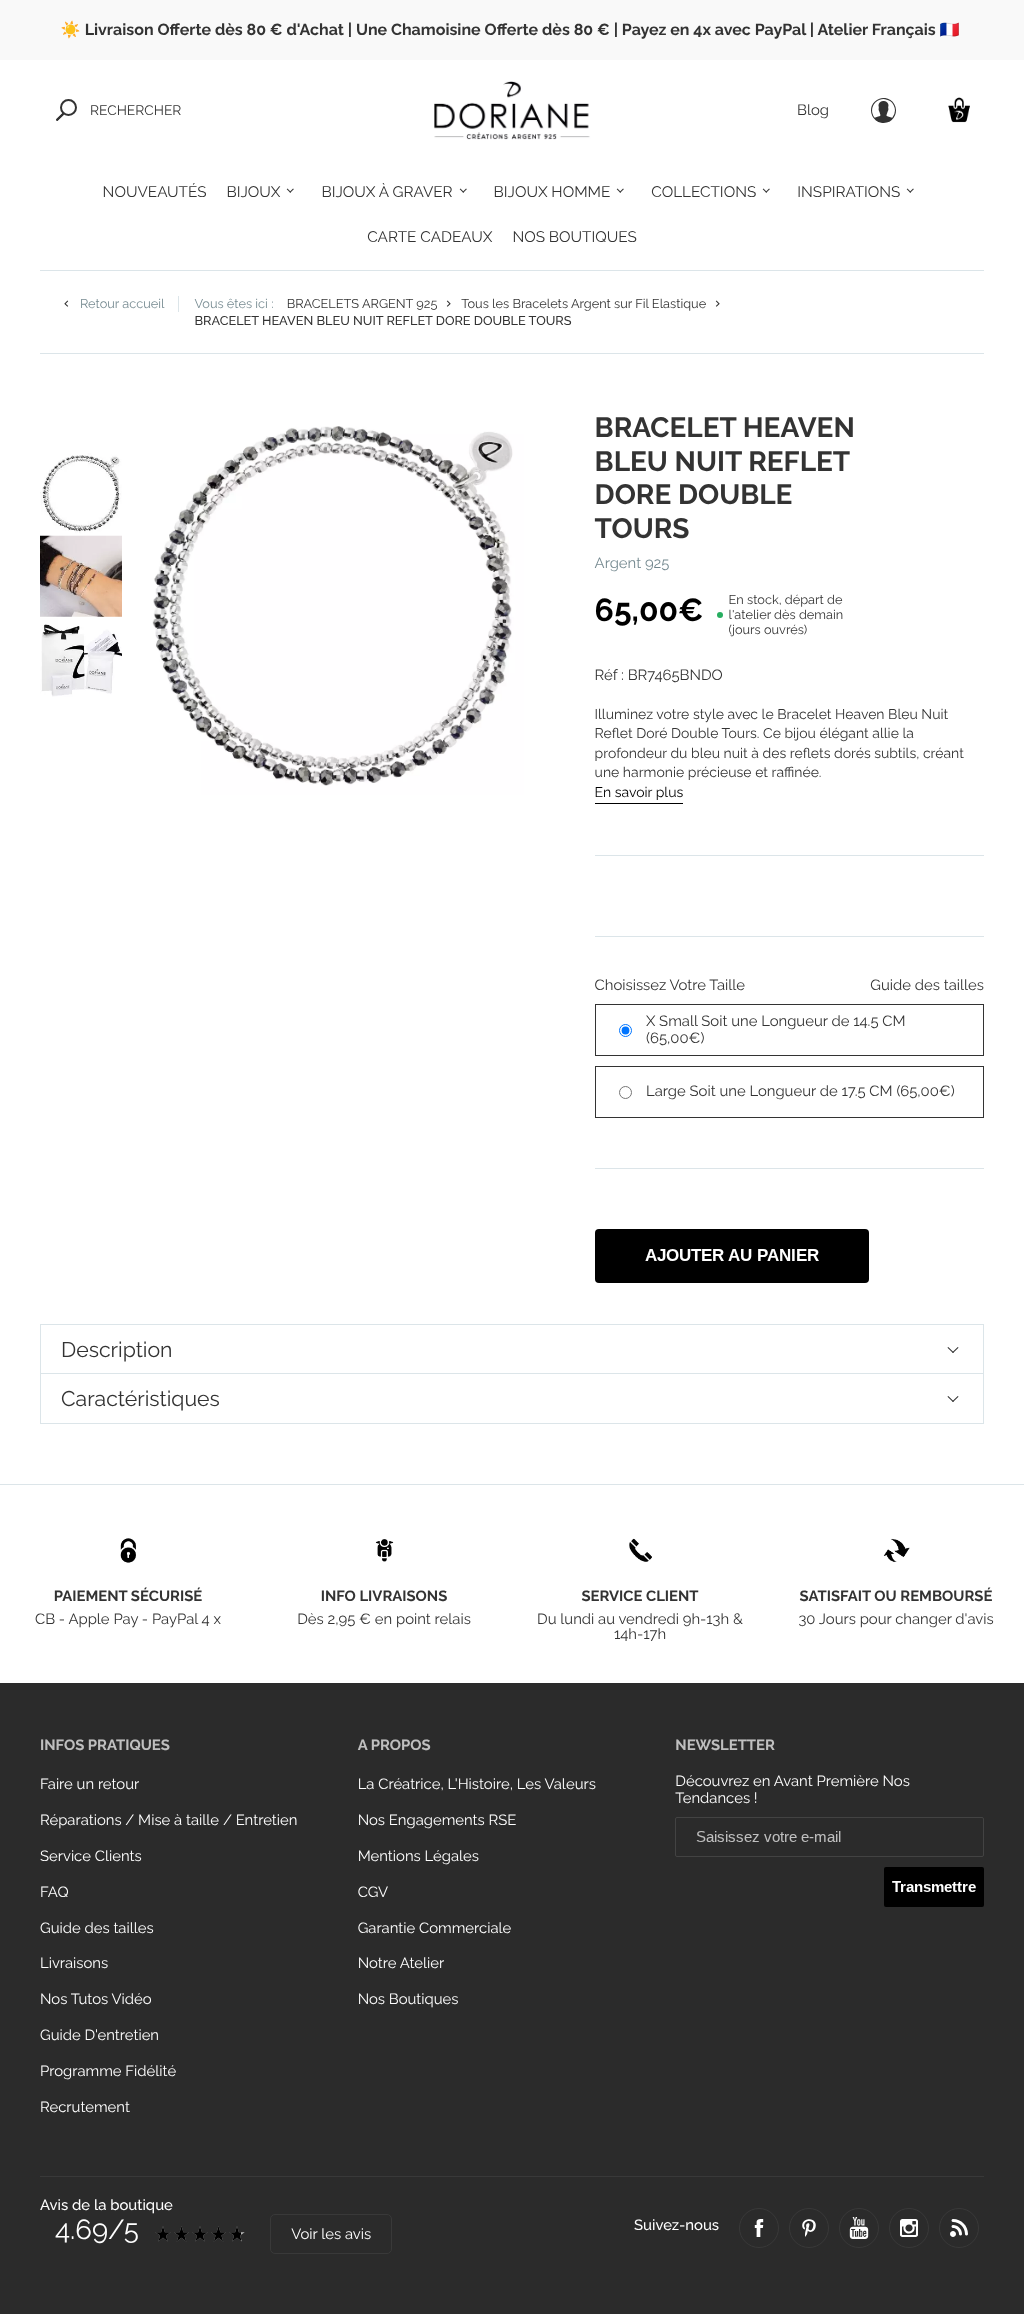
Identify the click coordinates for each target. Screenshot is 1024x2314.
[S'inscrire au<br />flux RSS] (959, 2228)
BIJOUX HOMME (552, 192)
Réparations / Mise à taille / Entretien (168, 1820)
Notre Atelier (401, 1963)
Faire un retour (89, 1784)
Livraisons (74, 1963)
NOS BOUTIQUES (574, 237)
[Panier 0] (959, 109)
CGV (373, 1892)
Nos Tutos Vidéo (96, 1999)
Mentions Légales (418, 1856)
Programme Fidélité (108, 2071)
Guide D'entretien (99, 2035)
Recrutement (85, 2107)
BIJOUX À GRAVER (386, 192)
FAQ (54, 1892)
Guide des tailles (97, 1928)
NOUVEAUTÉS (155, 192)
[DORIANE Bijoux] (512, 110)
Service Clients (91, 1856)
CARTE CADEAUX (429, 237)
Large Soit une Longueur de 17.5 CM (800, 1091)
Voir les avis (331, 2234)
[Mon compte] (883, 110)
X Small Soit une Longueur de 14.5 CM (775, 1030)
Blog (813, 110)
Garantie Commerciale (435, 1928)
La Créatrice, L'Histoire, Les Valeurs (477, 1784)
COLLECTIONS (703, 192)
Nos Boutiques (408, 1999)
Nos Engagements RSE (437, 1820)
